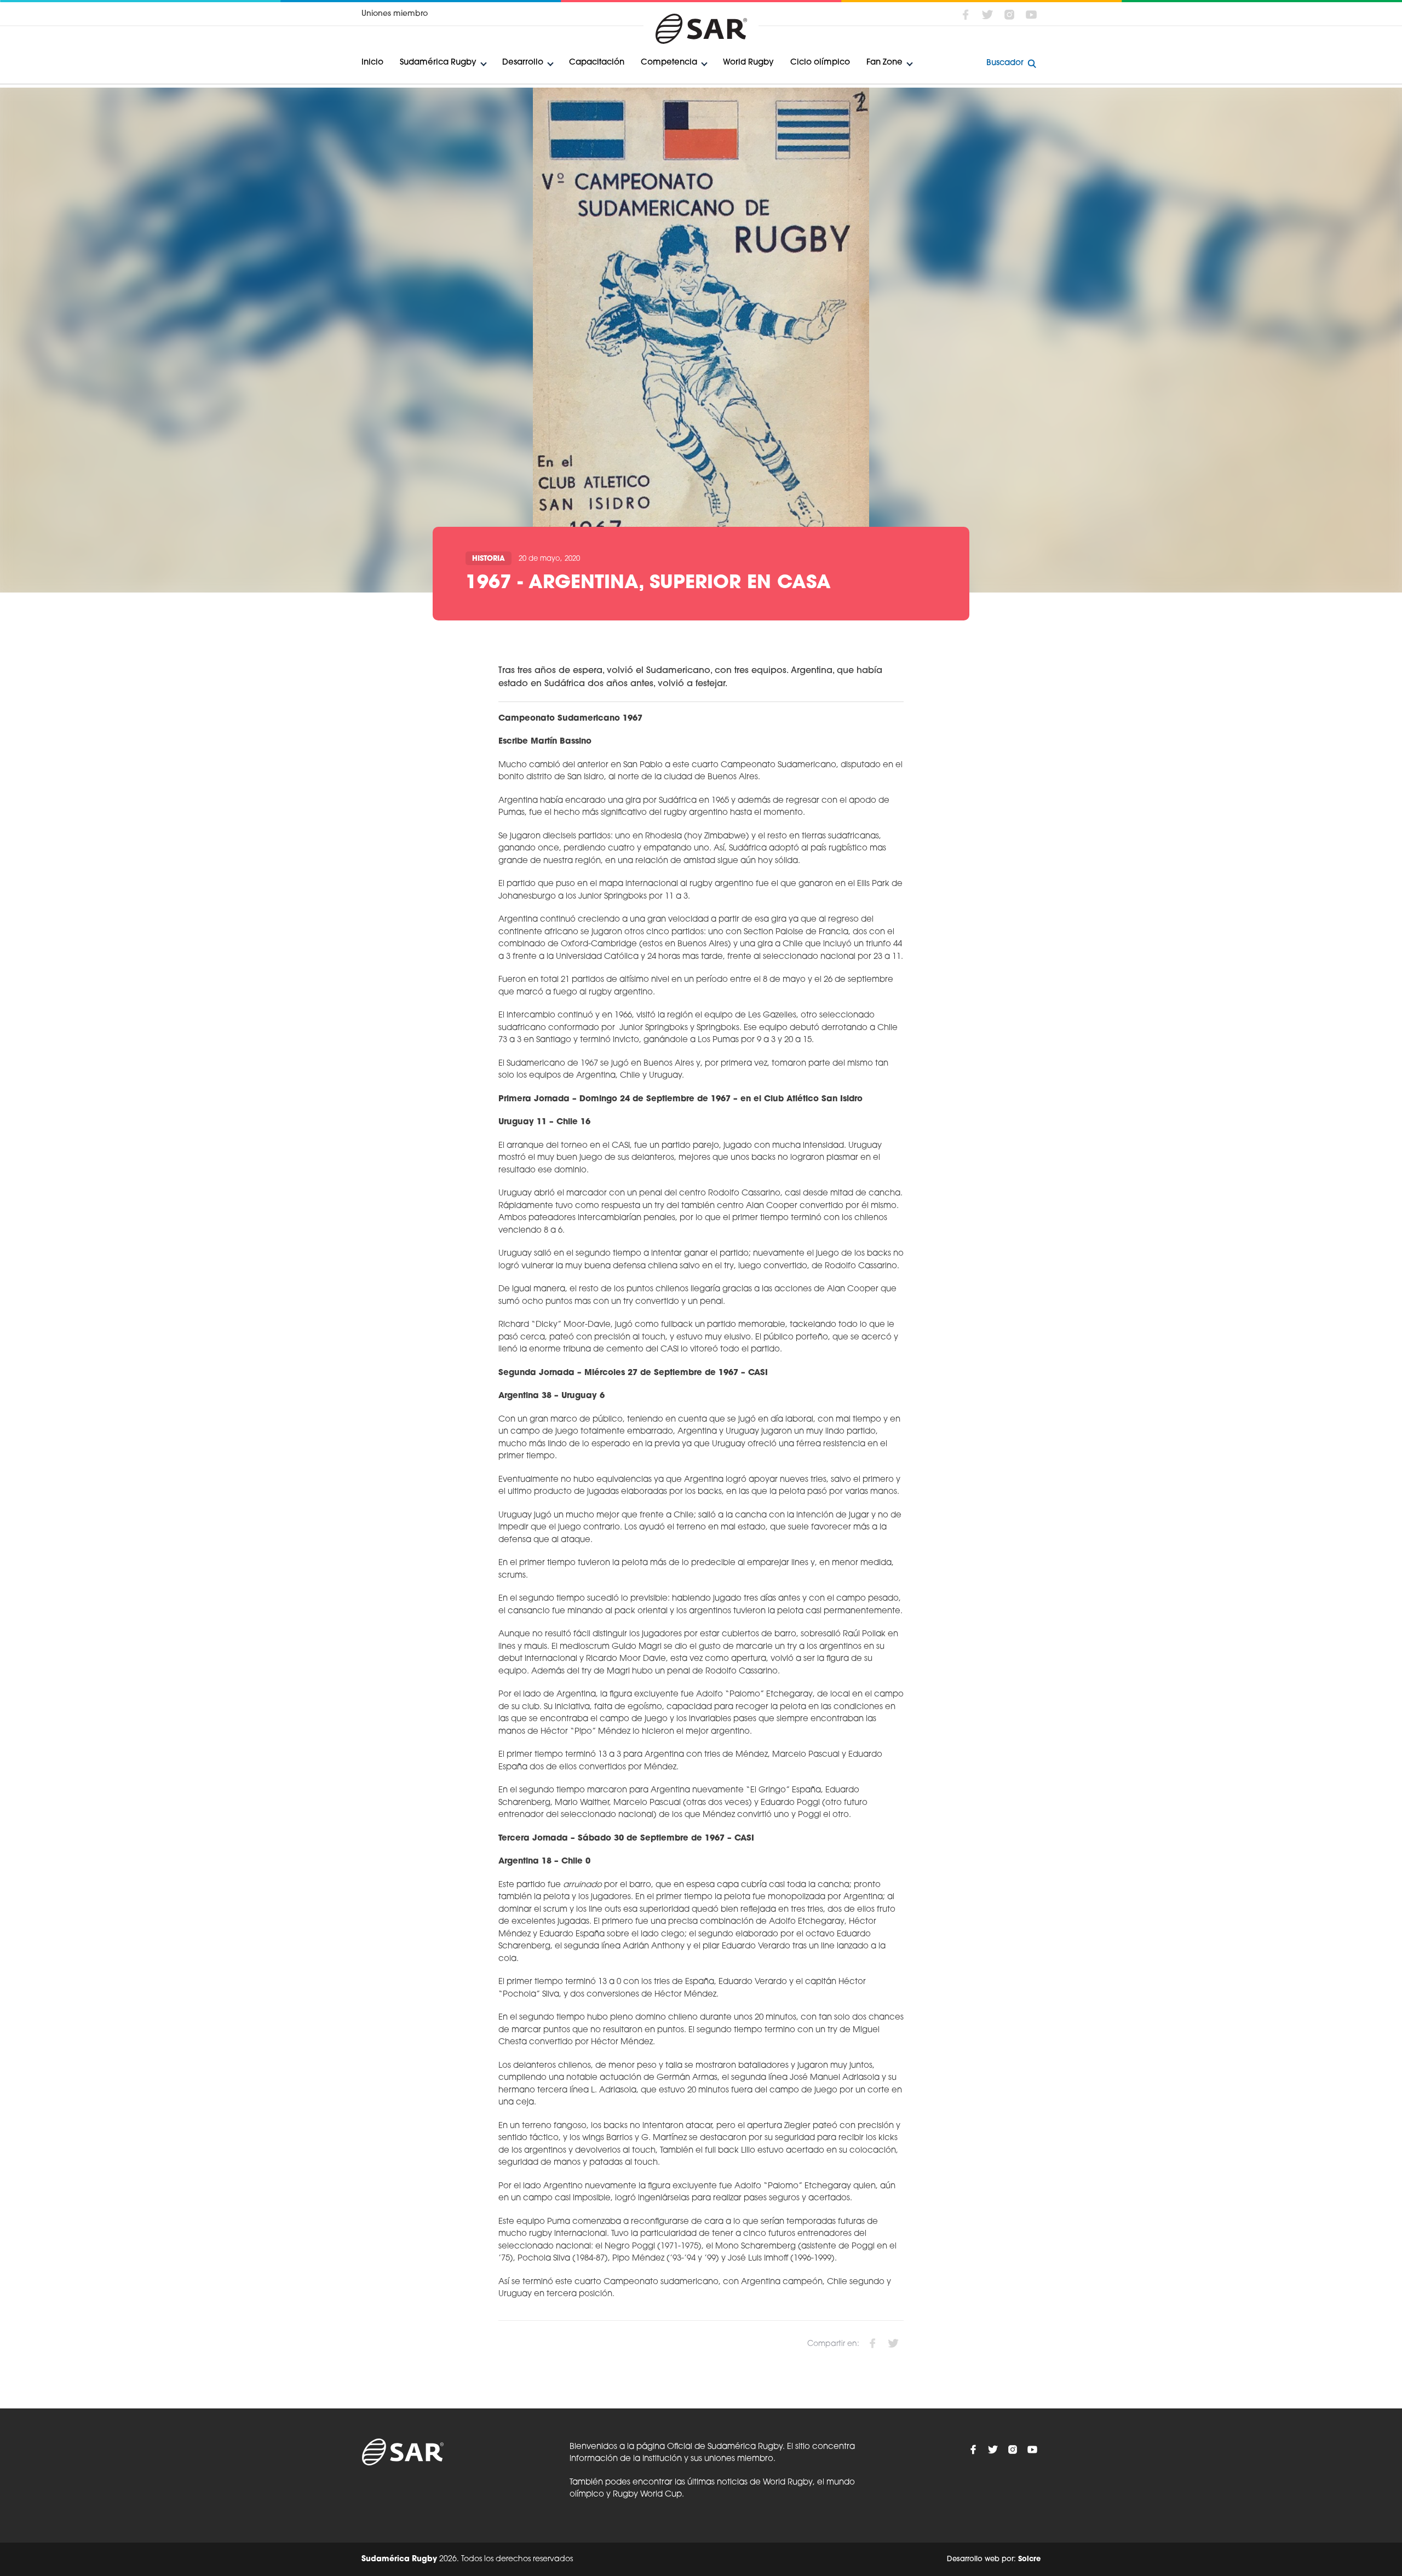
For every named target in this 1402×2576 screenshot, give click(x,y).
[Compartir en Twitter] (893, 2343)
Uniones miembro (395, 14)
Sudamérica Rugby (438, 63)
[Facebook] (966, 15)
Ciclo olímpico (820, 63)
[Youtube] (1031, 15)
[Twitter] (987, 15)
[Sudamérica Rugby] (701, 29)
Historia (489, 559)
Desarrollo (523, 63)
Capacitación (597, 63)
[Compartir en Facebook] (872, 2343)
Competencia (669, 63)
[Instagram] (1009, 15)
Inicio (372, 63)
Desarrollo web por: (994, 2559)
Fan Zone (884, 63)
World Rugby (748, 63)
